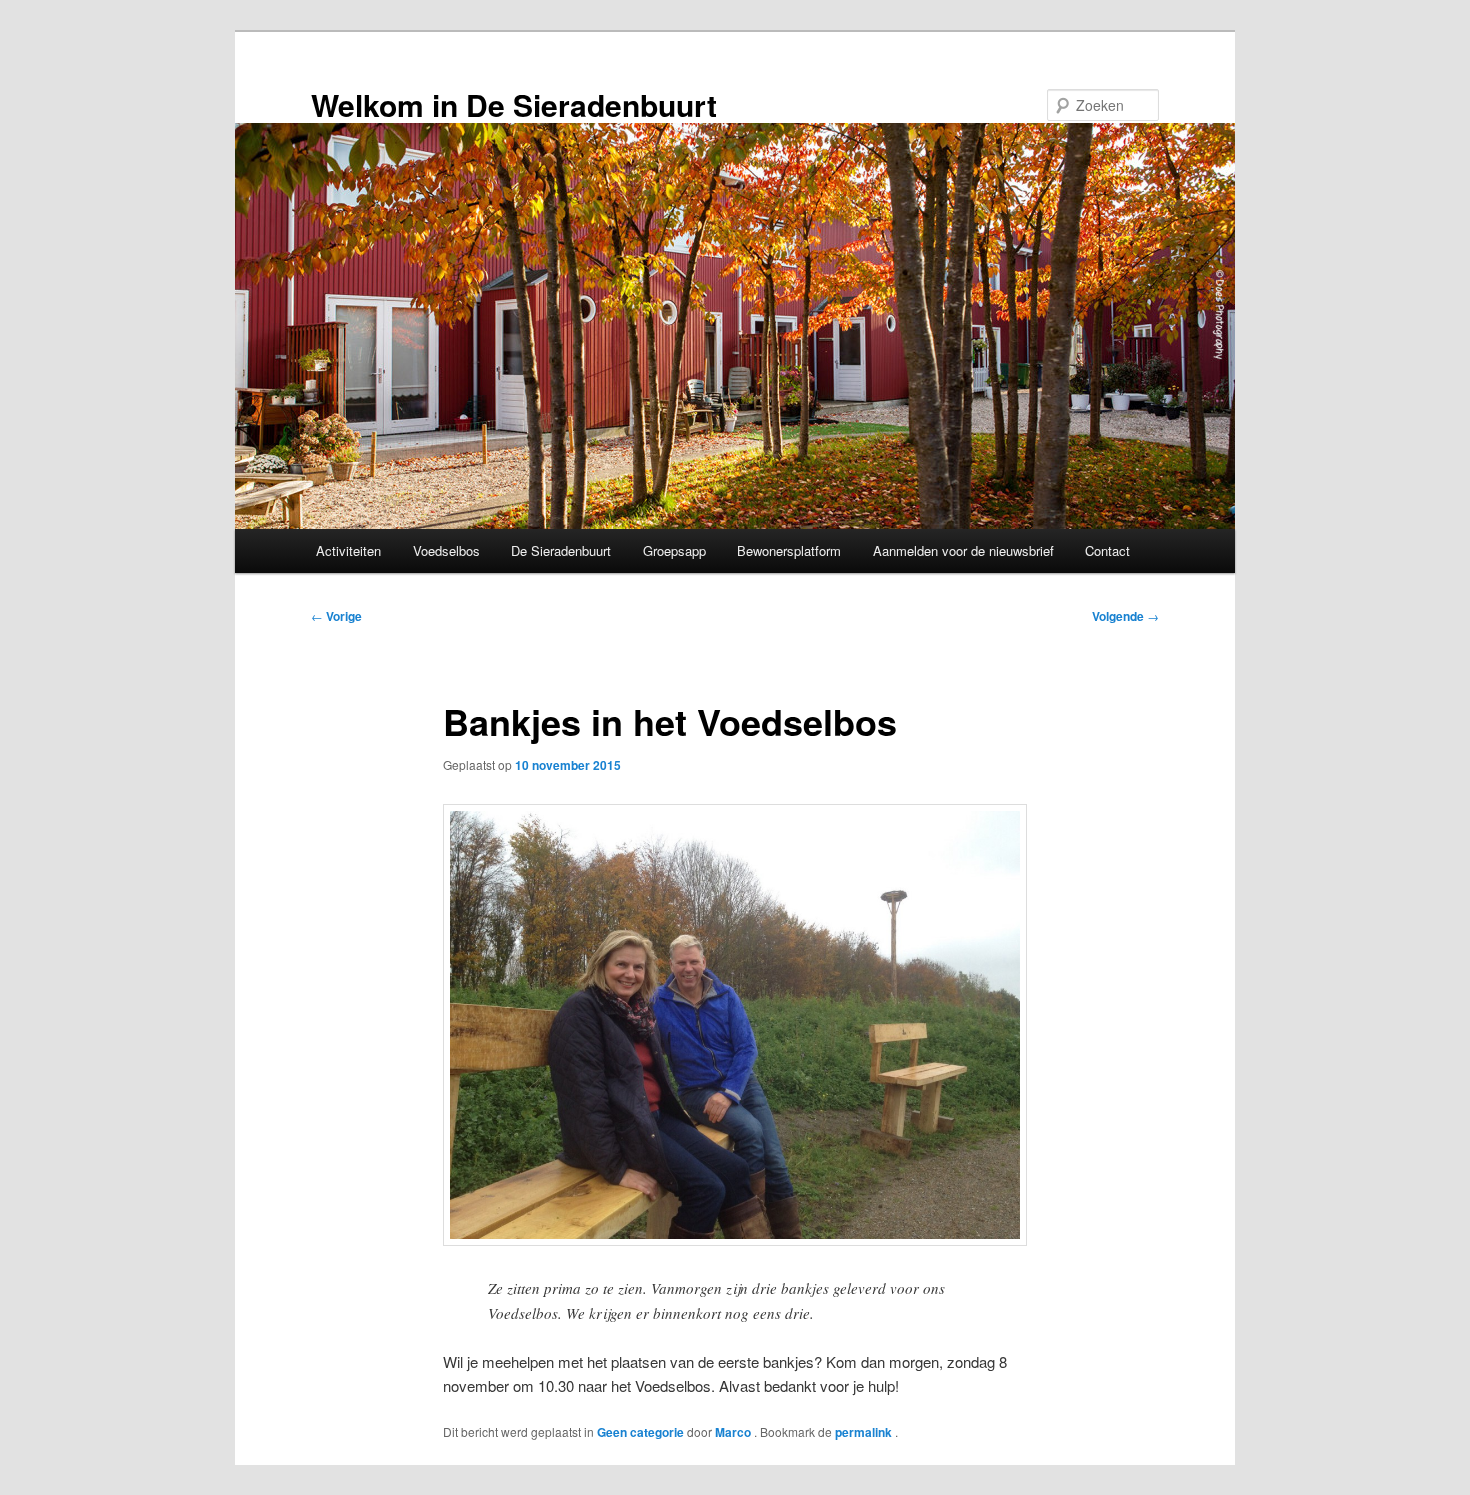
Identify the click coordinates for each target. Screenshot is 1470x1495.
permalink (865, 1432)
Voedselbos (446, 550)
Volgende (1125, 616)
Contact (1107, 550)
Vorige (336, 616)
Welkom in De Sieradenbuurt (514, 104)
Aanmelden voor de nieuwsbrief (963, 550)
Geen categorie (640, 1432)
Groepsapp (674, 550)
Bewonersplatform (789, 550)
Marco (734, 1432)
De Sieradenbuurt (561, 550)
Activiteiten (348, 550)
